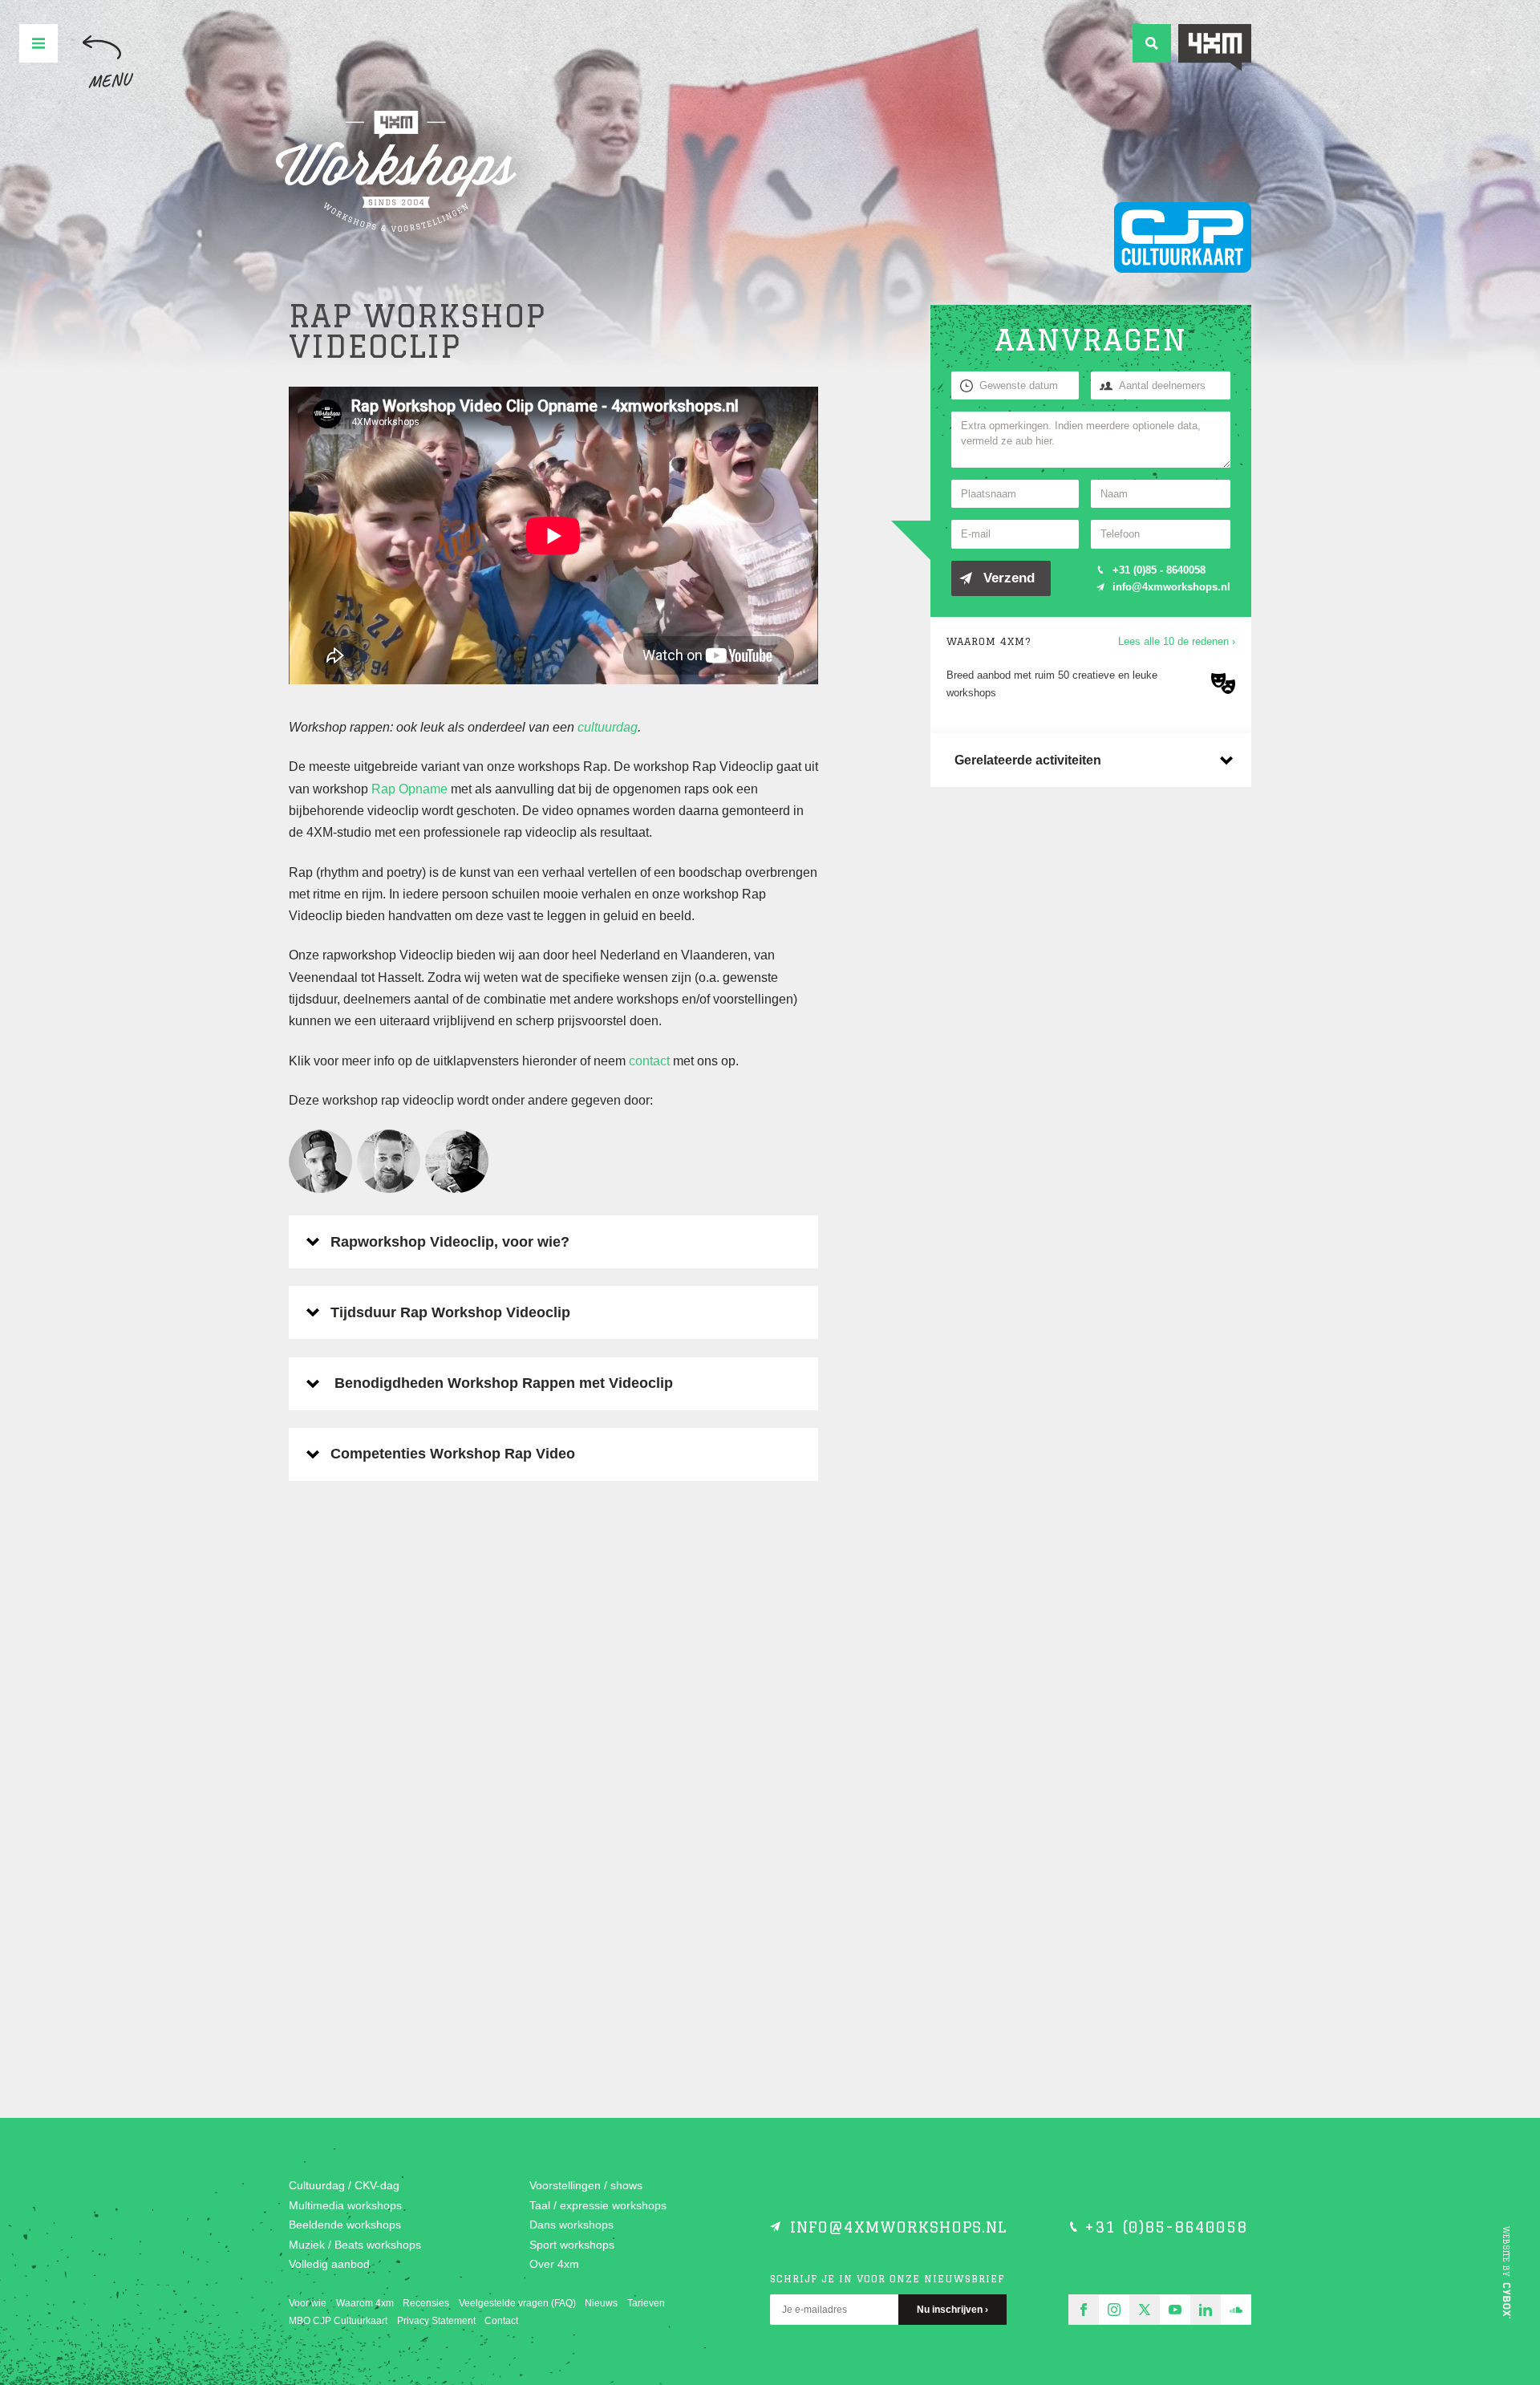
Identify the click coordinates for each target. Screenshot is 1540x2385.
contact (649, 1061)
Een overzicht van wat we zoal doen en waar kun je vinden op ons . (401, 1627)
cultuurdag (608, 727)
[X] (1145, 2310)
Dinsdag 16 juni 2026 (409, 1735)
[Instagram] (1114, 2310)
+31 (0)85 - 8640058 (1159, 570)
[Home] (396, 172)
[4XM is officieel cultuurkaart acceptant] (1183, 237)
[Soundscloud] (1236, 2310)
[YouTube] (1175, 2310)
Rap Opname (409, 789)
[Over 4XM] (1215, 48)
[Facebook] (1084, 2310)
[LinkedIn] (1206, 2310)
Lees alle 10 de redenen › (1177, 641)
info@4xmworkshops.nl (1171, 587)
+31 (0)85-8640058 (1166, 2227)
